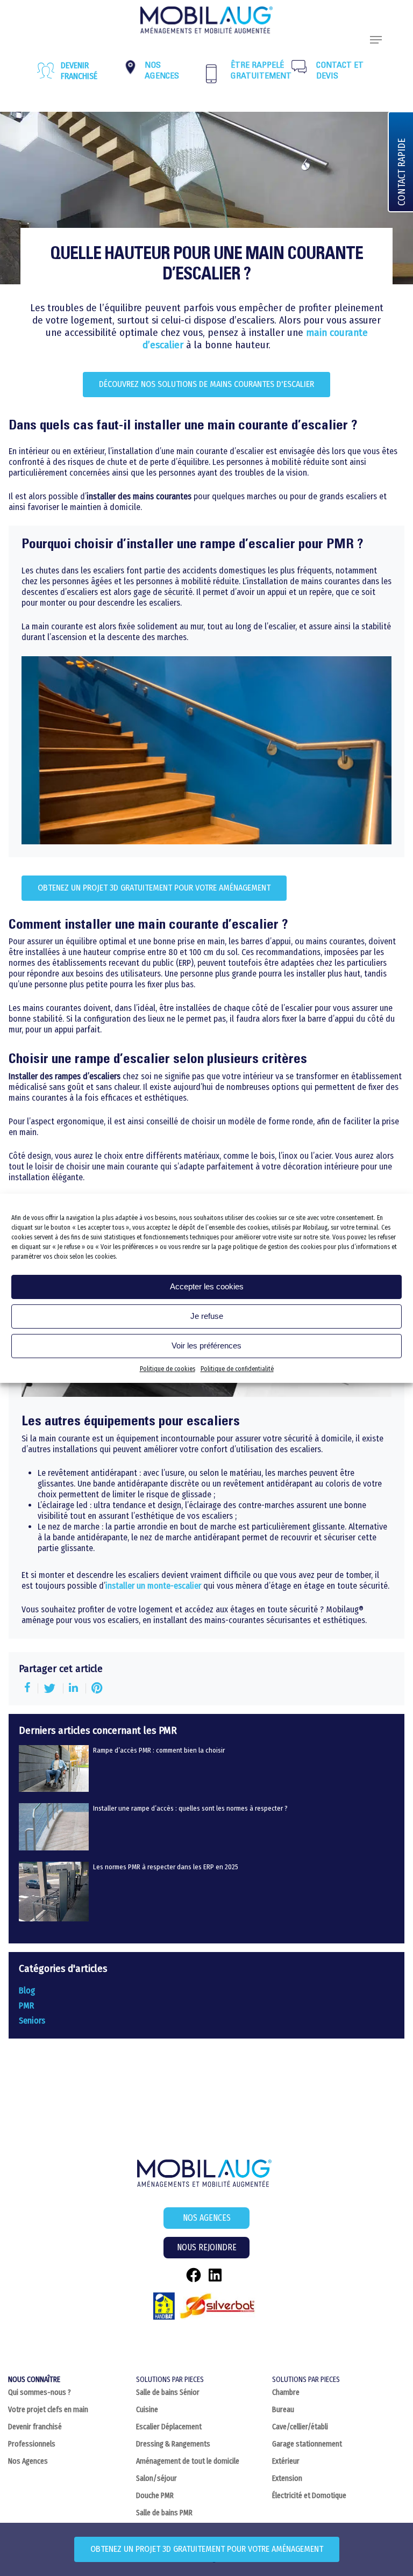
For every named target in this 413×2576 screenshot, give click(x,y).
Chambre (286, 2392)
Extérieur (286, 2461)
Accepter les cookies (207, 1286)
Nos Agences (28, 2461)
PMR (26, 2005)
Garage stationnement (307, 2444)
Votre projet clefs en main (48, 2410)
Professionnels (32, 2444)
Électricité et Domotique (309, 2496)
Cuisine (147, 2410)
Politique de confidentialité (237, 1369)
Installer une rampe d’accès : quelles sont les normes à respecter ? (190, 1808)
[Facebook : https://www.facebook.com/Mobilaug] (194, 2275)
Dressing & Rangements (173, 2444)
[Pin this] (97, 1688)
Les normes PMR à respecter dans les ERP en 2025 (166, 1867)
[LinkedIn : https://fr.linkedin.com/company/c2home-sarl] (215, 2275)
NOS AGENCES (207, 2218)
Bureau (283, 2410)
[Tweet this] (51, 1688)
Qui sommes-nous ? (40, 2392)
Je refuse (207, 1316)
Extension (287, 2478)
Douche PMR (155, 2496)
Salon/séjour (156, 2478)
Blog (27, 1990)
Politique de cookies (168, 1369)
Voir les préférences (206, 1346)
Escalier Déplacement (169, 2427)
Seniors (32, 2021)
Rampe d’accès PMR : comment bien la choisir (159, 1750)
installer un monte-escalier (153, 1586)
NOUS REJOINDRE (207, 2247)
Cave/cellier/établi (300, 2427)
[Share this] (29, 1688)
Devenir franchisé (79, 71)
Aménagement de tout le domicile (188, 2461)
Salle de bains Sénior (168, 2392)
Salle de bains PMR (164, 2513)
